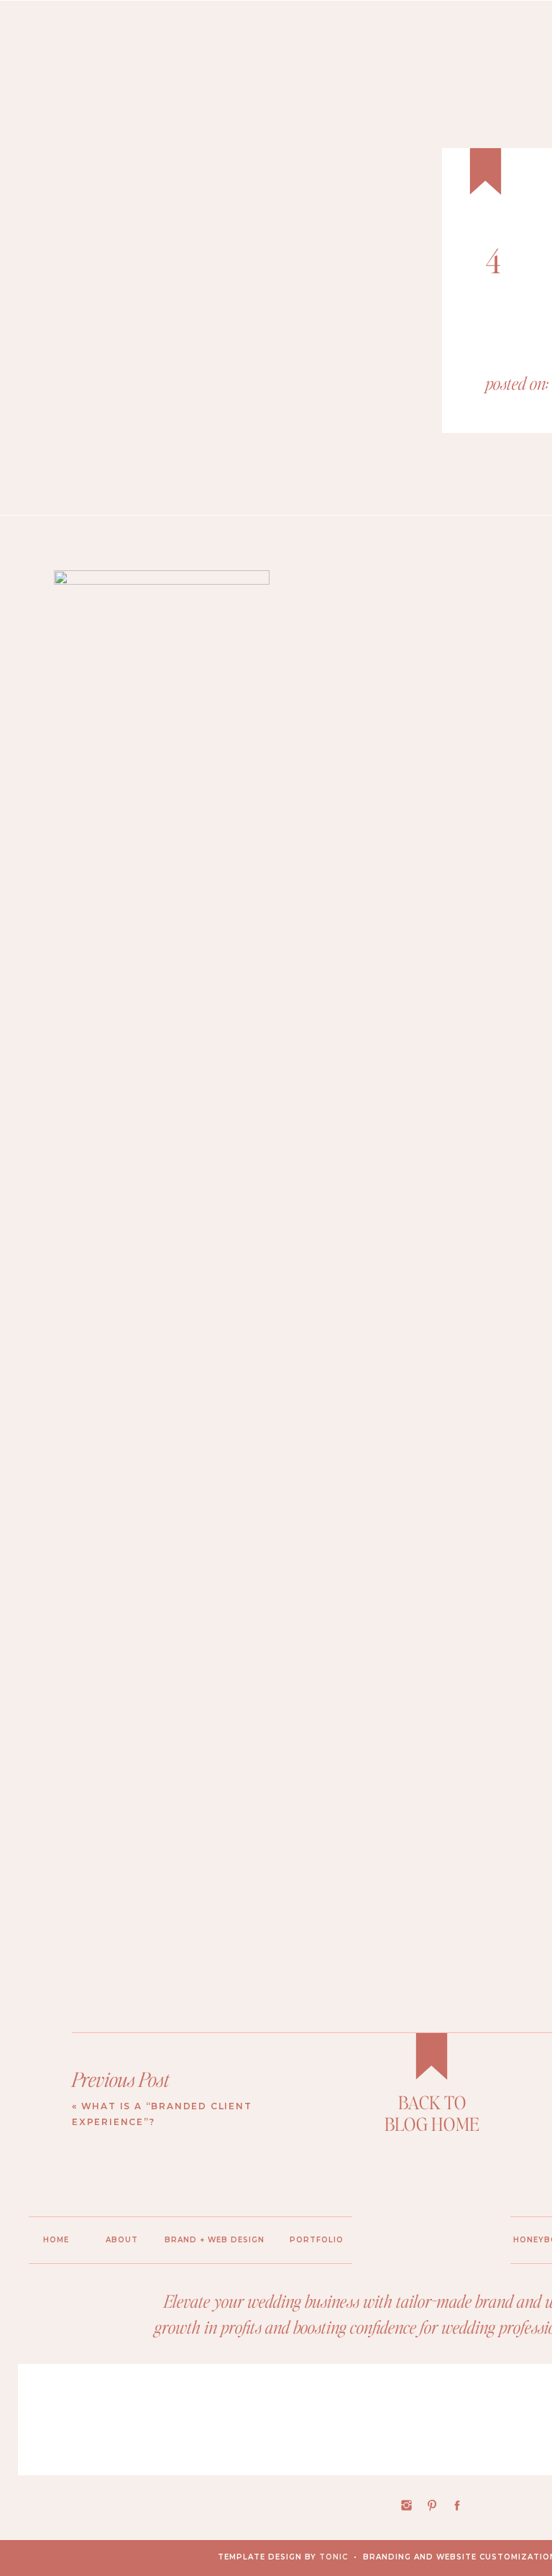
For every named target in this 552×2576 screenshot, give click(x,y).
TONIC (333, 2557)
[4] (287, 299)
